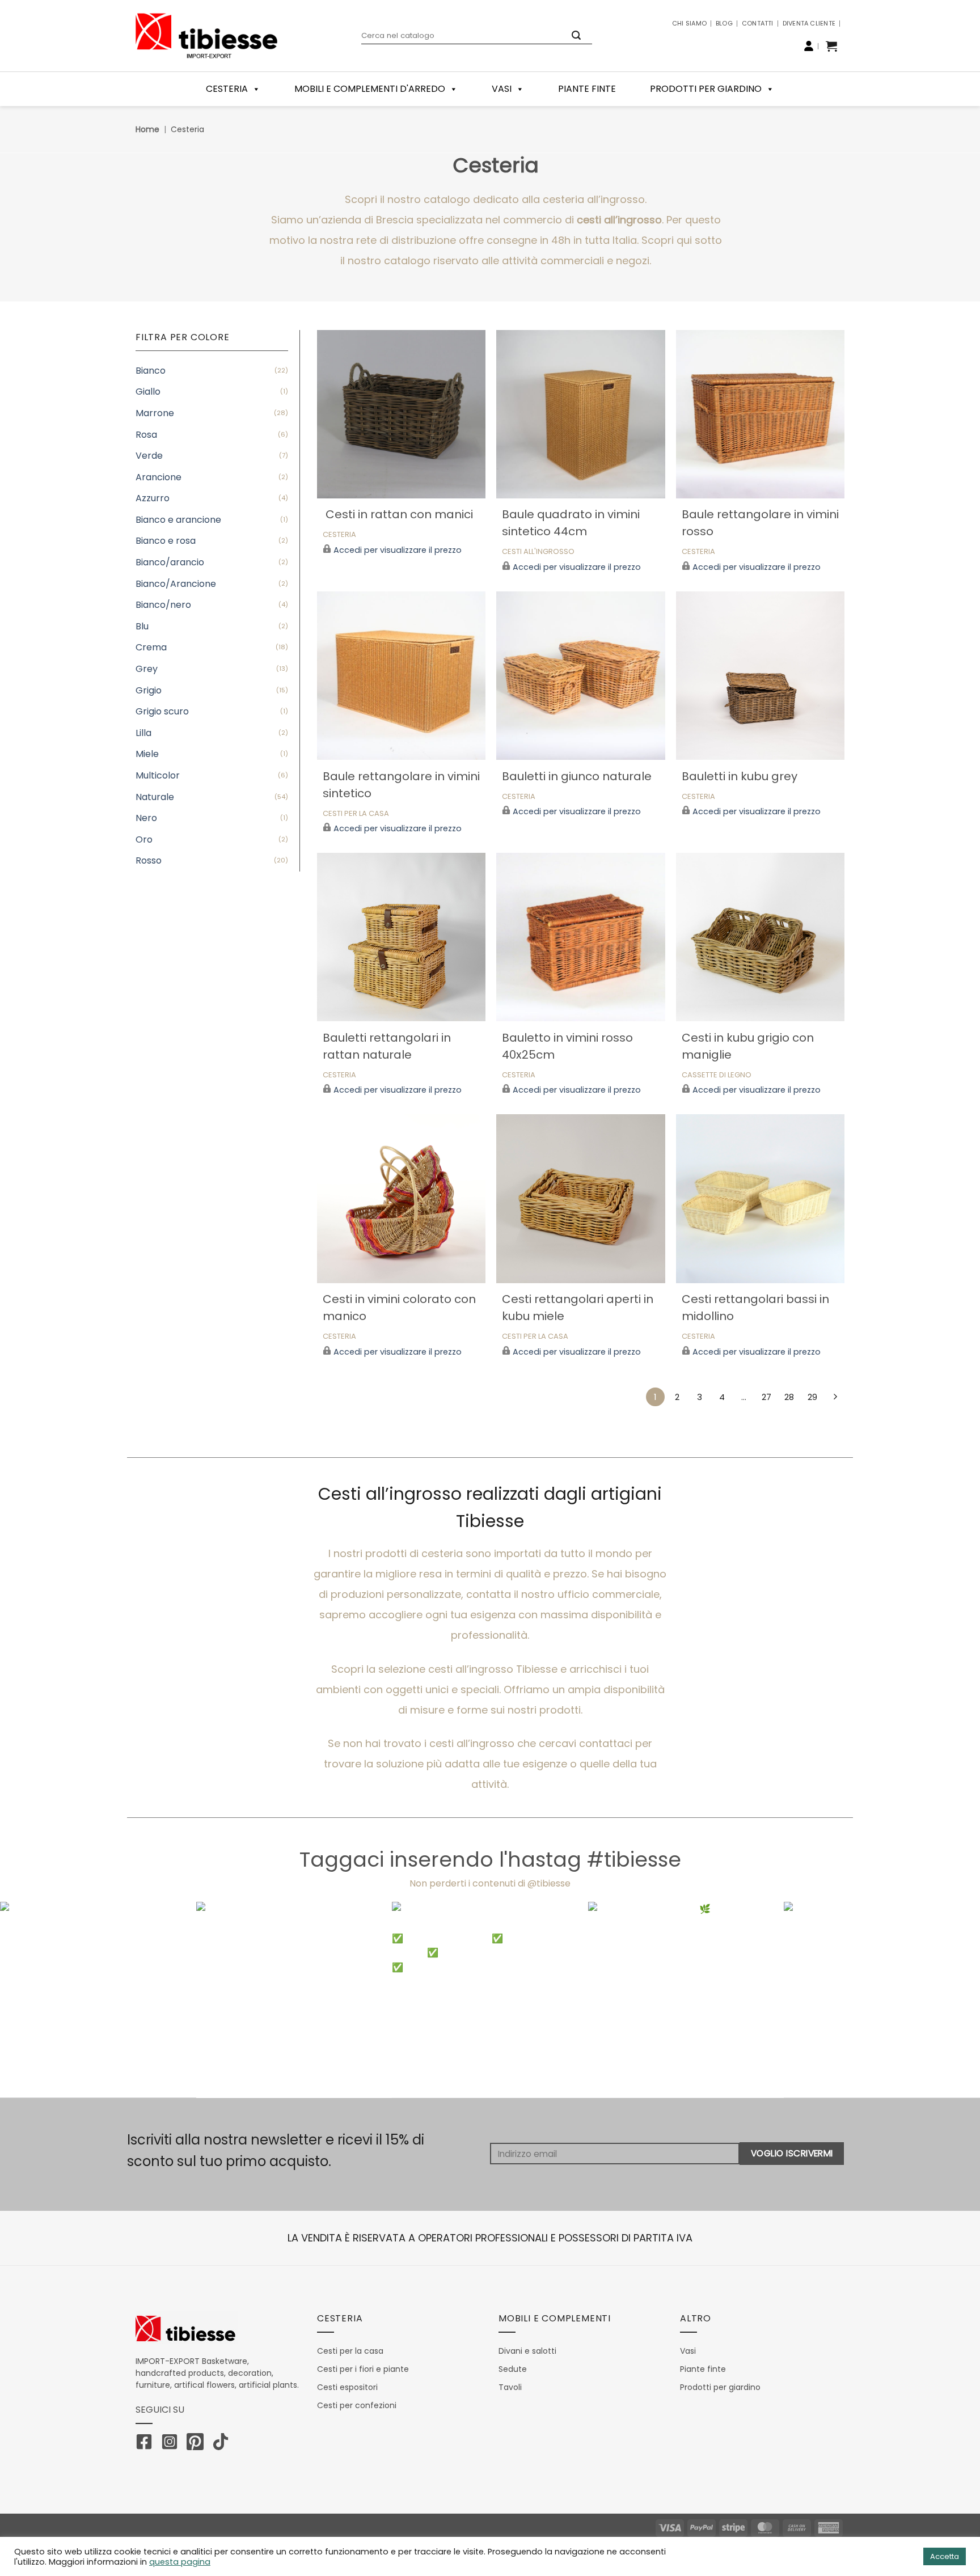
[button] (831, 46)
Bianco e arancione (178, 520)
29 (812, 1397)
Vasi (502, 89)
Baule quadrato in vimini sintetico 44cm (571, 523)
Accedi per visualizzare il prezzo (398, 550)
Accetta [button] (945, 2556)
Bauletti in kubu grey (740, 776)
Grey (147, 669)
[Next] (946, 2000)
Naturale (155, 797)
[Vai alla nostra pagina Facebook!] (147, 2444)
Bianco (151, 371)
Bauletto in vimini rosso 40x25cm (567, 1046)
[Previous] (34, 2000)
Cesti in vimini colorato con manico (399, 1308)
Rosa (146, 435)
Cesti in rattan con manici (398, 514)
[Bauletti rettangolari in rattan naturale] (401, 937)
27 (766, 1397)
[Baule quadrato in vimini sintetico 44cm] (580, 414)
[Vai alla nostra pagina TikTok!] (223, 2444)
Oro (144, 839)
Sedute (513, 2369)
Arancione (159, 477)
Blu (142, 626)
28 (789, 1397)
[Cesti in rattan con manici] (401, 414)
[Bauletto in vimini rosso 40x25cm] (580, 937)
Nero (146, 818)
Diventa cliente (809, 23)
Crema (151, 647)
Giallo (148, 392)
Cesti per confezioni (357, 2405)
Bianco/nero (163, 605)
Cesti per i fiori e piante (363, 2369)
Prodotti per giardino (706, 89)
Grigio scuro (162, 711)
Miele (147, 754)
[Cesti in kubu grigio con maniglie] (760, 937)
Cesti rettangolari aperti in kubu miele (578, 1308)
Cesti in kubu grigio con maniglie (748, 1046)
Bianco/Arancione (176, 584)
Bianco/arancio (170, 562)
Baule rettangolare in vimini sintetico (401, 785)
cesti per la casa (356, 814)
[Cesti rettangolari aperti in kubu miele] (580, 1198)
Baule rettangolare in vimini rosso (760, 523)
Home (147, 129)
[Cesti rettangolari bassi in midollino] (760, 1198)
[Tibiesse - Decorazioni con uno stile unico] (206, 36)
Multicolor (158, 775)
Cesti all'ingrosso (538, 552)
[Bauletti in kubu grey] (760, 676)
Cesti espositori (347, 2387)
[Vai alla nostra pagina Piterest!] (198, 2444)
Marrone (155, 413)
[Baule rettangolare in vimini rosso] (760, 414)
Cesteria (339, 535)
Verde (149, 456)
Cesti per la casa (535, 1337)
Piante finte (587, 89)
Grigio (149, 690)
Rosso (149, 860)
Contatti (758, 23)
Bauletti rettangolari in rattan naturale (387, 1046)
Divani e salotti (527, 2351)
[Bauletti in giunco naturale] (580, 676)
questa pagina (180, 2562)
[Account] (809, 46)
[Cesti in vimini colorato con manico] (401, 1198)
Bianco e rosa (166, 541)
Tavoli (510, 2387)
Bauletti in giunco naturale (577, 776)
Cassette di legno (717, 1075)
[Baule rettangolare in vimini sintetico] (401, 676)
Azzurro (153, 498)
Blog (724, 23)
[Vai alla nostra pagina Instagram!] (172, 2444)
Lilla (143, 733)
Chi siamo (689, 23)
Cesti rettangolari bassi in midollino (755, 1308)
